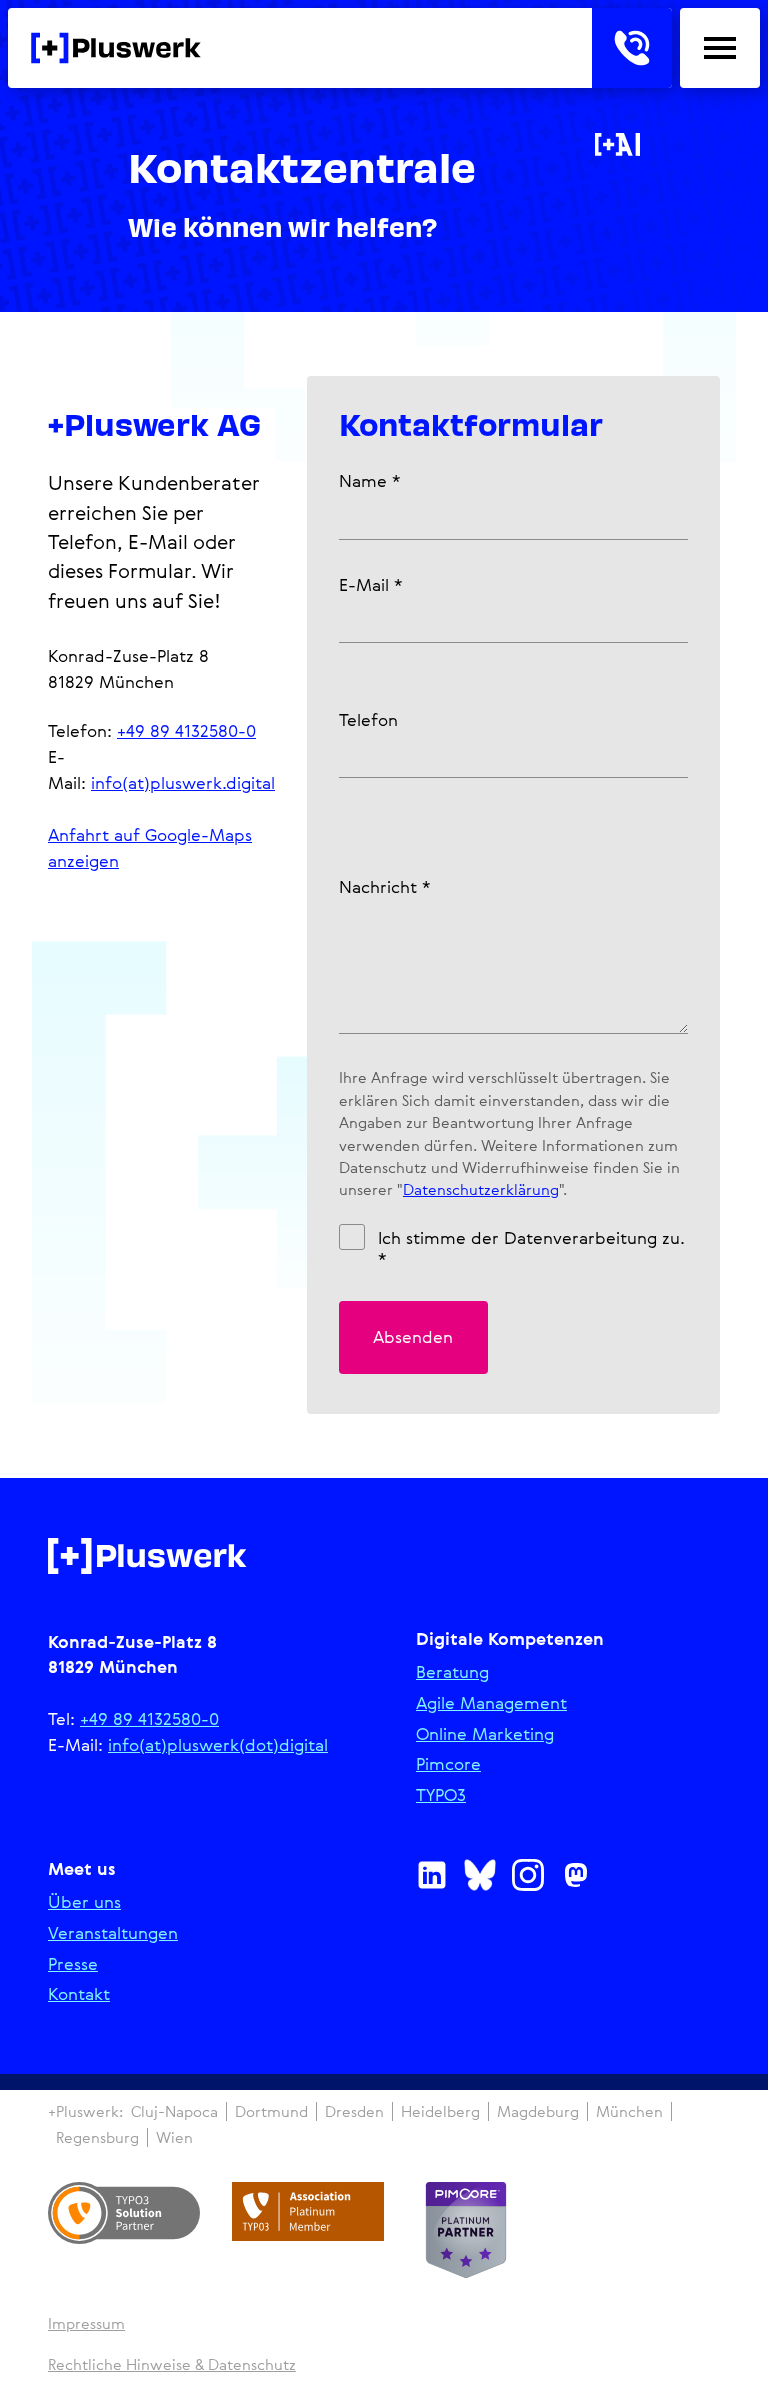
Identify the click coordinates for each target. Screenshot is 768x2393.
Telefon (368, 719)
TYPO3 (441, 1795)
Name (369, 480)
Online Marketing (485, 1734)
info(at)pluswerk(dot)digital (218, 1744)
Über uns (84, 1902)
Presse (73, 1964)
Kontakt (79, 1994)
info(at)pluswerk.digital (183, 782)
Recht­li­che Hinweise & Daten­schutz (172, 2364)
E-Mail (370, 584)
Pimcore (448, 1764)
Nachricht (384, 886)
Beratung (452, 1672)
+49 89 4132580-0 (186, 730)
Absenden (413, 1336)
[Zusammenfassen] (617, 144)
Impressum (86, 2323)
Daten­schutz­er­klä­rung (481, 1189)
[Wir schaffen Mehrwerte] (116, 48)
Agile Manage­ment (491, 1703)
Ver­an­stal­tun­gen (113, 1933)
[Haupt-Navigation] (720, 48)
